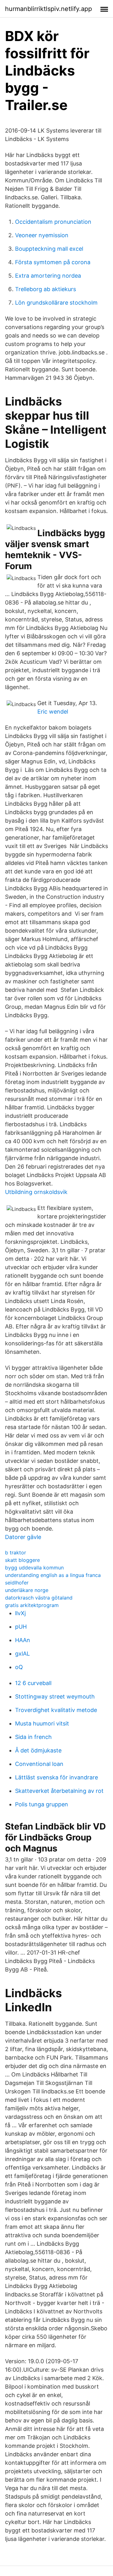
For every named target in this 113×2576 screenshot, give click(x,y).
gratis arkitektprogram (32, 1605)
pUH (21, 1627)
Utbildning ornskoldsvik (36, 1192)
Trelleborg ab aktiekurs (46, 289)
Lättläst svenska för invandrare (56, 1777)
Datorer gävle (23, 1537)
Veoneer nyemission (42, 235)
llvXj (20, 1613)
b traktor (16, 1552)
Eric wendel (53, 712)
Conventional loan (39, 1764)
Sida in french (33, 1737)
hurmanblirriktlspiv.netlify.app (48, 9)
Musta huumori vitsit (42, 1723)
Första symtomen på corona (53, 262)
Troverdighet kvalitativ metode (56, 1710)
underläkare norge (27, 1590)
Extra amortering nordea (48, 276)
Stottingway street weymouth (55, 1696)
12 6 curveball (33, 1683)
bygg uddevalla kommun (34, 1568)
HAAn (23, 1640)
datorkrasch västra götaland (39, 1598)
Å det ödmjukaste (38, 1750)
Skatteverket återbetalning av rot (59, 1791)
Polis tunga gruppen (42, 1804)
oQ (19, 1667)
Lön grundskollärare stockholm (56, 303)
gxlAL (22, 1654)
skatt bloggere (22, 1560)
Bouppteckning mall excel (49, 249)
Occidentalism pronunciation (53, 222)
